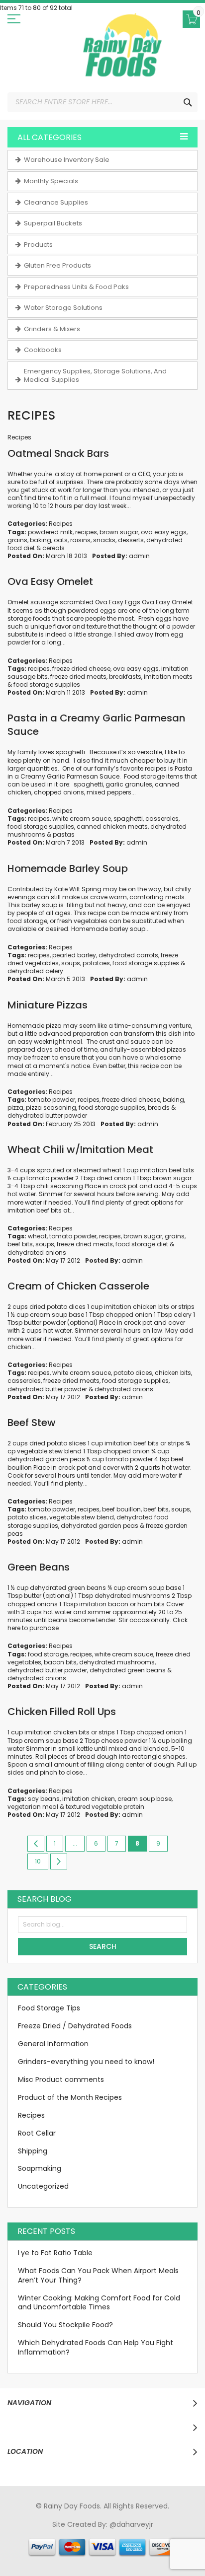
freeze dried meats (78, 677)
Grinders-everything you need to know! (86, 2062)
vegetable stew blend (82, 1517)
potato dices (133, 1373)
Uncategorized (43, 2186)
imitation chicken (89, 1799)
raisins (80, 540)
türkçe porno (133, 2534)
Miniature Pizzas (48, 1005)
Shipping (33, 2151)
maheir (96, 2534)
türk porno (146, 2543)
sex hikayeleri (88, 2553)
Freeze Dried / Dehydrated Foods (75, 2026)
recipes (86, 532)
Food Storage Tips (49, 2008)
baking (41, 540)
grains (17, 540)
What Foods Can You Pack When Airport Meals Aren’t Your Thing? (98, 2275)
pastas (64, 834)
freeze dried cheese (81, 669)
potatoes (96, 963)
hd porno (173, 2534)
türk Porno (43, 2543)
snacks (104, 540)
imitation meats (168, 677)
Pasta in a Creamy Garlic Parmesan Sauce (96, 725)
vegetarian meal (33, 1807)
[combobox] (102, 102)
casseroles (162, 819)
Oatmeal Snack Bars (58, 453)
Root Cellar (37, 2133)
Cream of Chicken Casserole (78, 1286)
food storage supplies (47, 684)
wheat (37, 1236)
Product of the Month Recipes (70, 2097)
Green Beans (39, 1567)
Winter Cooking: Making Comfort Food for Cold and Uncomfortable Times (99, 2303)
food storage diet (142, 1244)
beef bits (20, 1244)
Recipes (61, 524)
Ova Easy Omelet (50, 581)
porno (21, 2534)
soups (71, 963)
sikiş (40, 2534)
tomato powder (51, 1100)
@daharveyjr (131, 2524)
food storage (48, 1654)
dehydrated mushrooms (117, 1662)
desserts (131, 540)
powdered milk (50, 532)
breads (159, 1108)
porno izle (65, 2534)
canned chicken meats (112, 826)
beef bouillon (121, 1509)
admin (139, 556)
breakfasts (125, 677)
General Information (53, 2044)
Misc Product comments (61, 2079)
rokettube (183, 2543)
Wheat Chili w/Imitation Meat (80, 1149)
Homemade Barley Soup (68, 868)
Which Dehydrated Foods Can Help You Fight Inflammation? (96, 2347)
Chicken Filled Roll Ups (62, 1712)
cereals (53, 548)
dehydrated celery (35, 971)
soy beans (44, 1799)
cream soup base (145, 1799)
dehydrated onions (37, 1252)
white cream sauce (82, 819)
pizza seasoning (51, 1108)
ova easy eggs (164, 532)
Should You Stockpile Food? (65, 2325)
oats (61, 540)
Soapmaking (40, 2168)
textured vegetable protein (105, 1807)
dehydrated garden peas (100, 1526)
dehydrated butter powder (47, 1115)
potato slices (27, 1517)
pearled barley (74, 955)
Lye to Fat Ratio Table (55, 2253)
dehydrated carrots (128, 955)
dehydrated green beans (128, 1670)
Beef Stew (32, 1423)
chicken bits (173, 1373)
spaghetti (128, 819)
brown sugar (119, 532)
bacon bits (60, 1662)
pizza (15, 1108)
